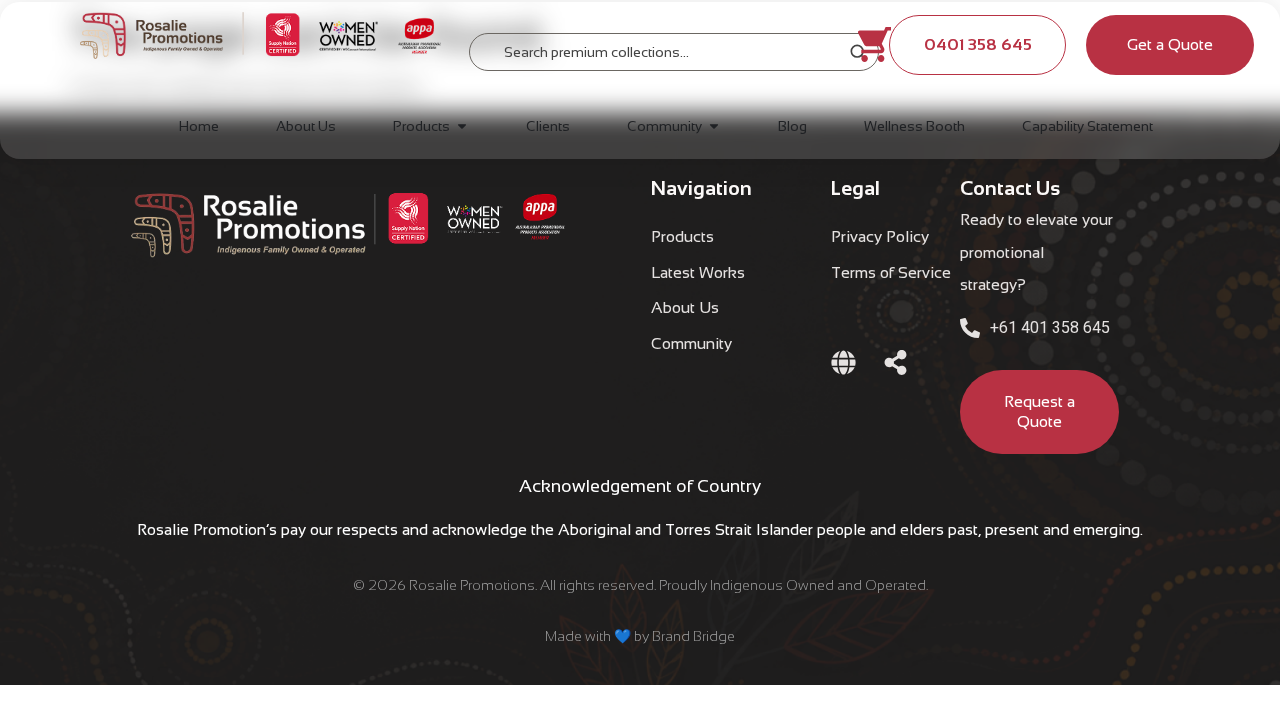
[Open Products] (462, 126)
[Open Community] (714, 126)
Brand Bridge (693, 636)
